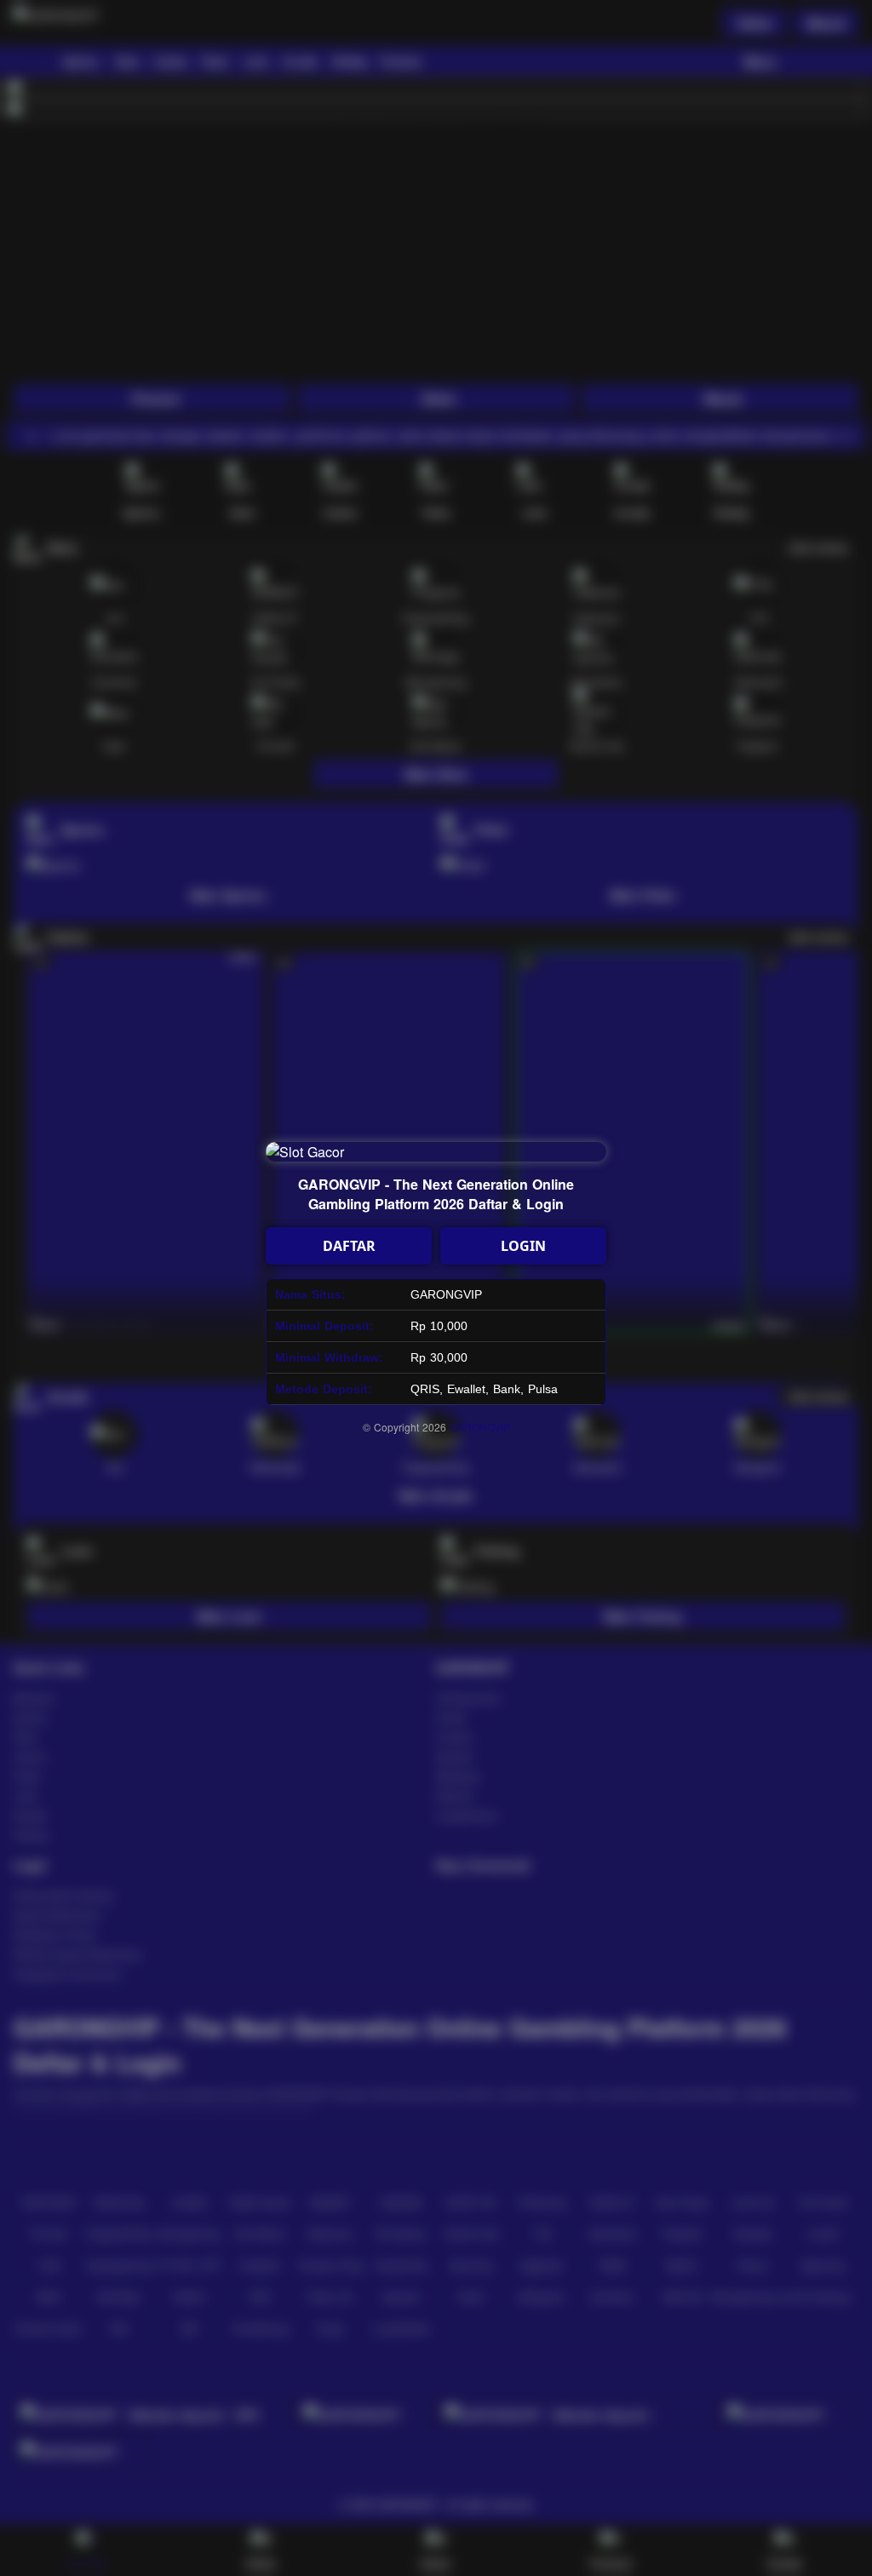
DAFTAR (349, 1246)
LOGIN (523, 1246)
